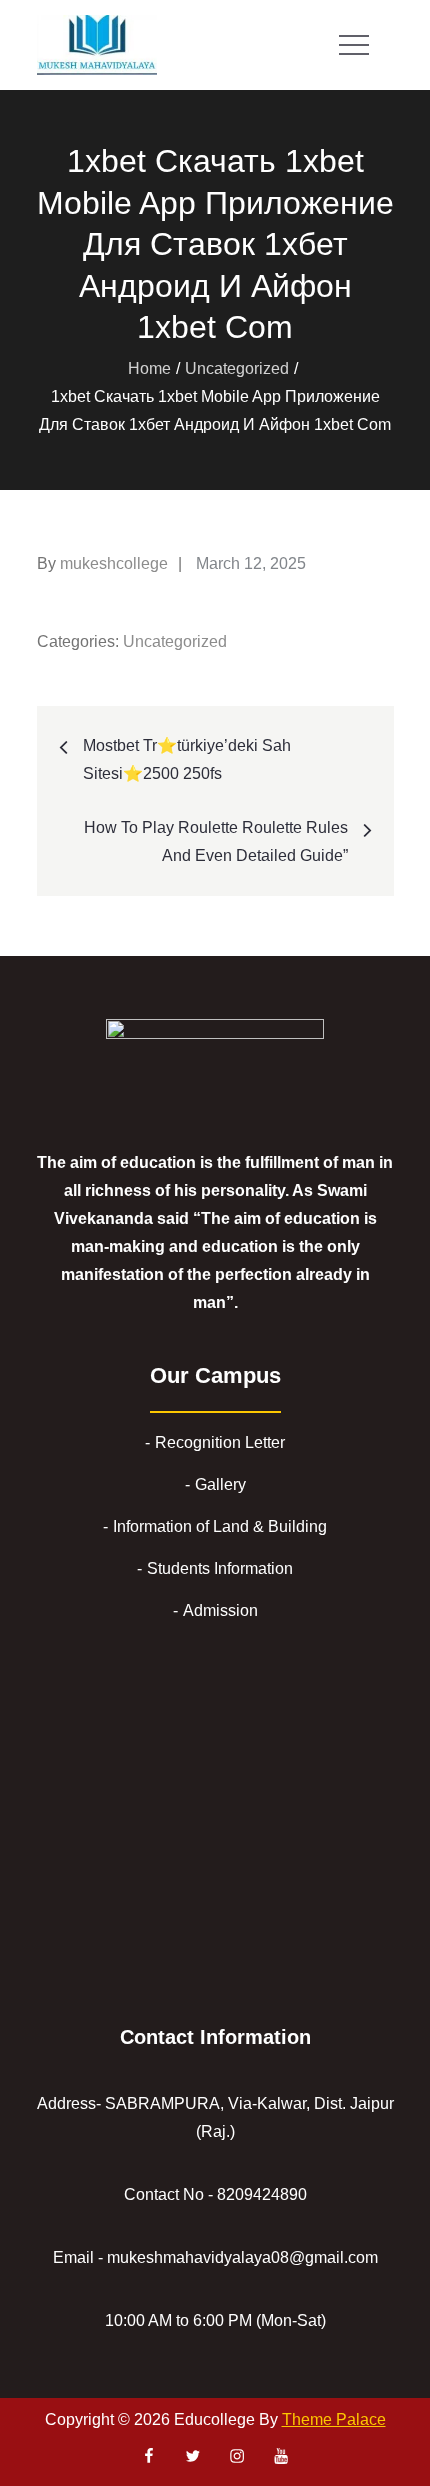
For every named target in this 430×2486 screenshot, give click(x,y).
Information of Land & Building (220, 1526)
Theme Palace (334, 2419)
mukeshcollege (114, 563)
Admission (220, 1610)
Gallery (220, 1484)
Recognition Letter (220, 1442)
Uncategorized (175, 641)
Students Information (220, 1568)
